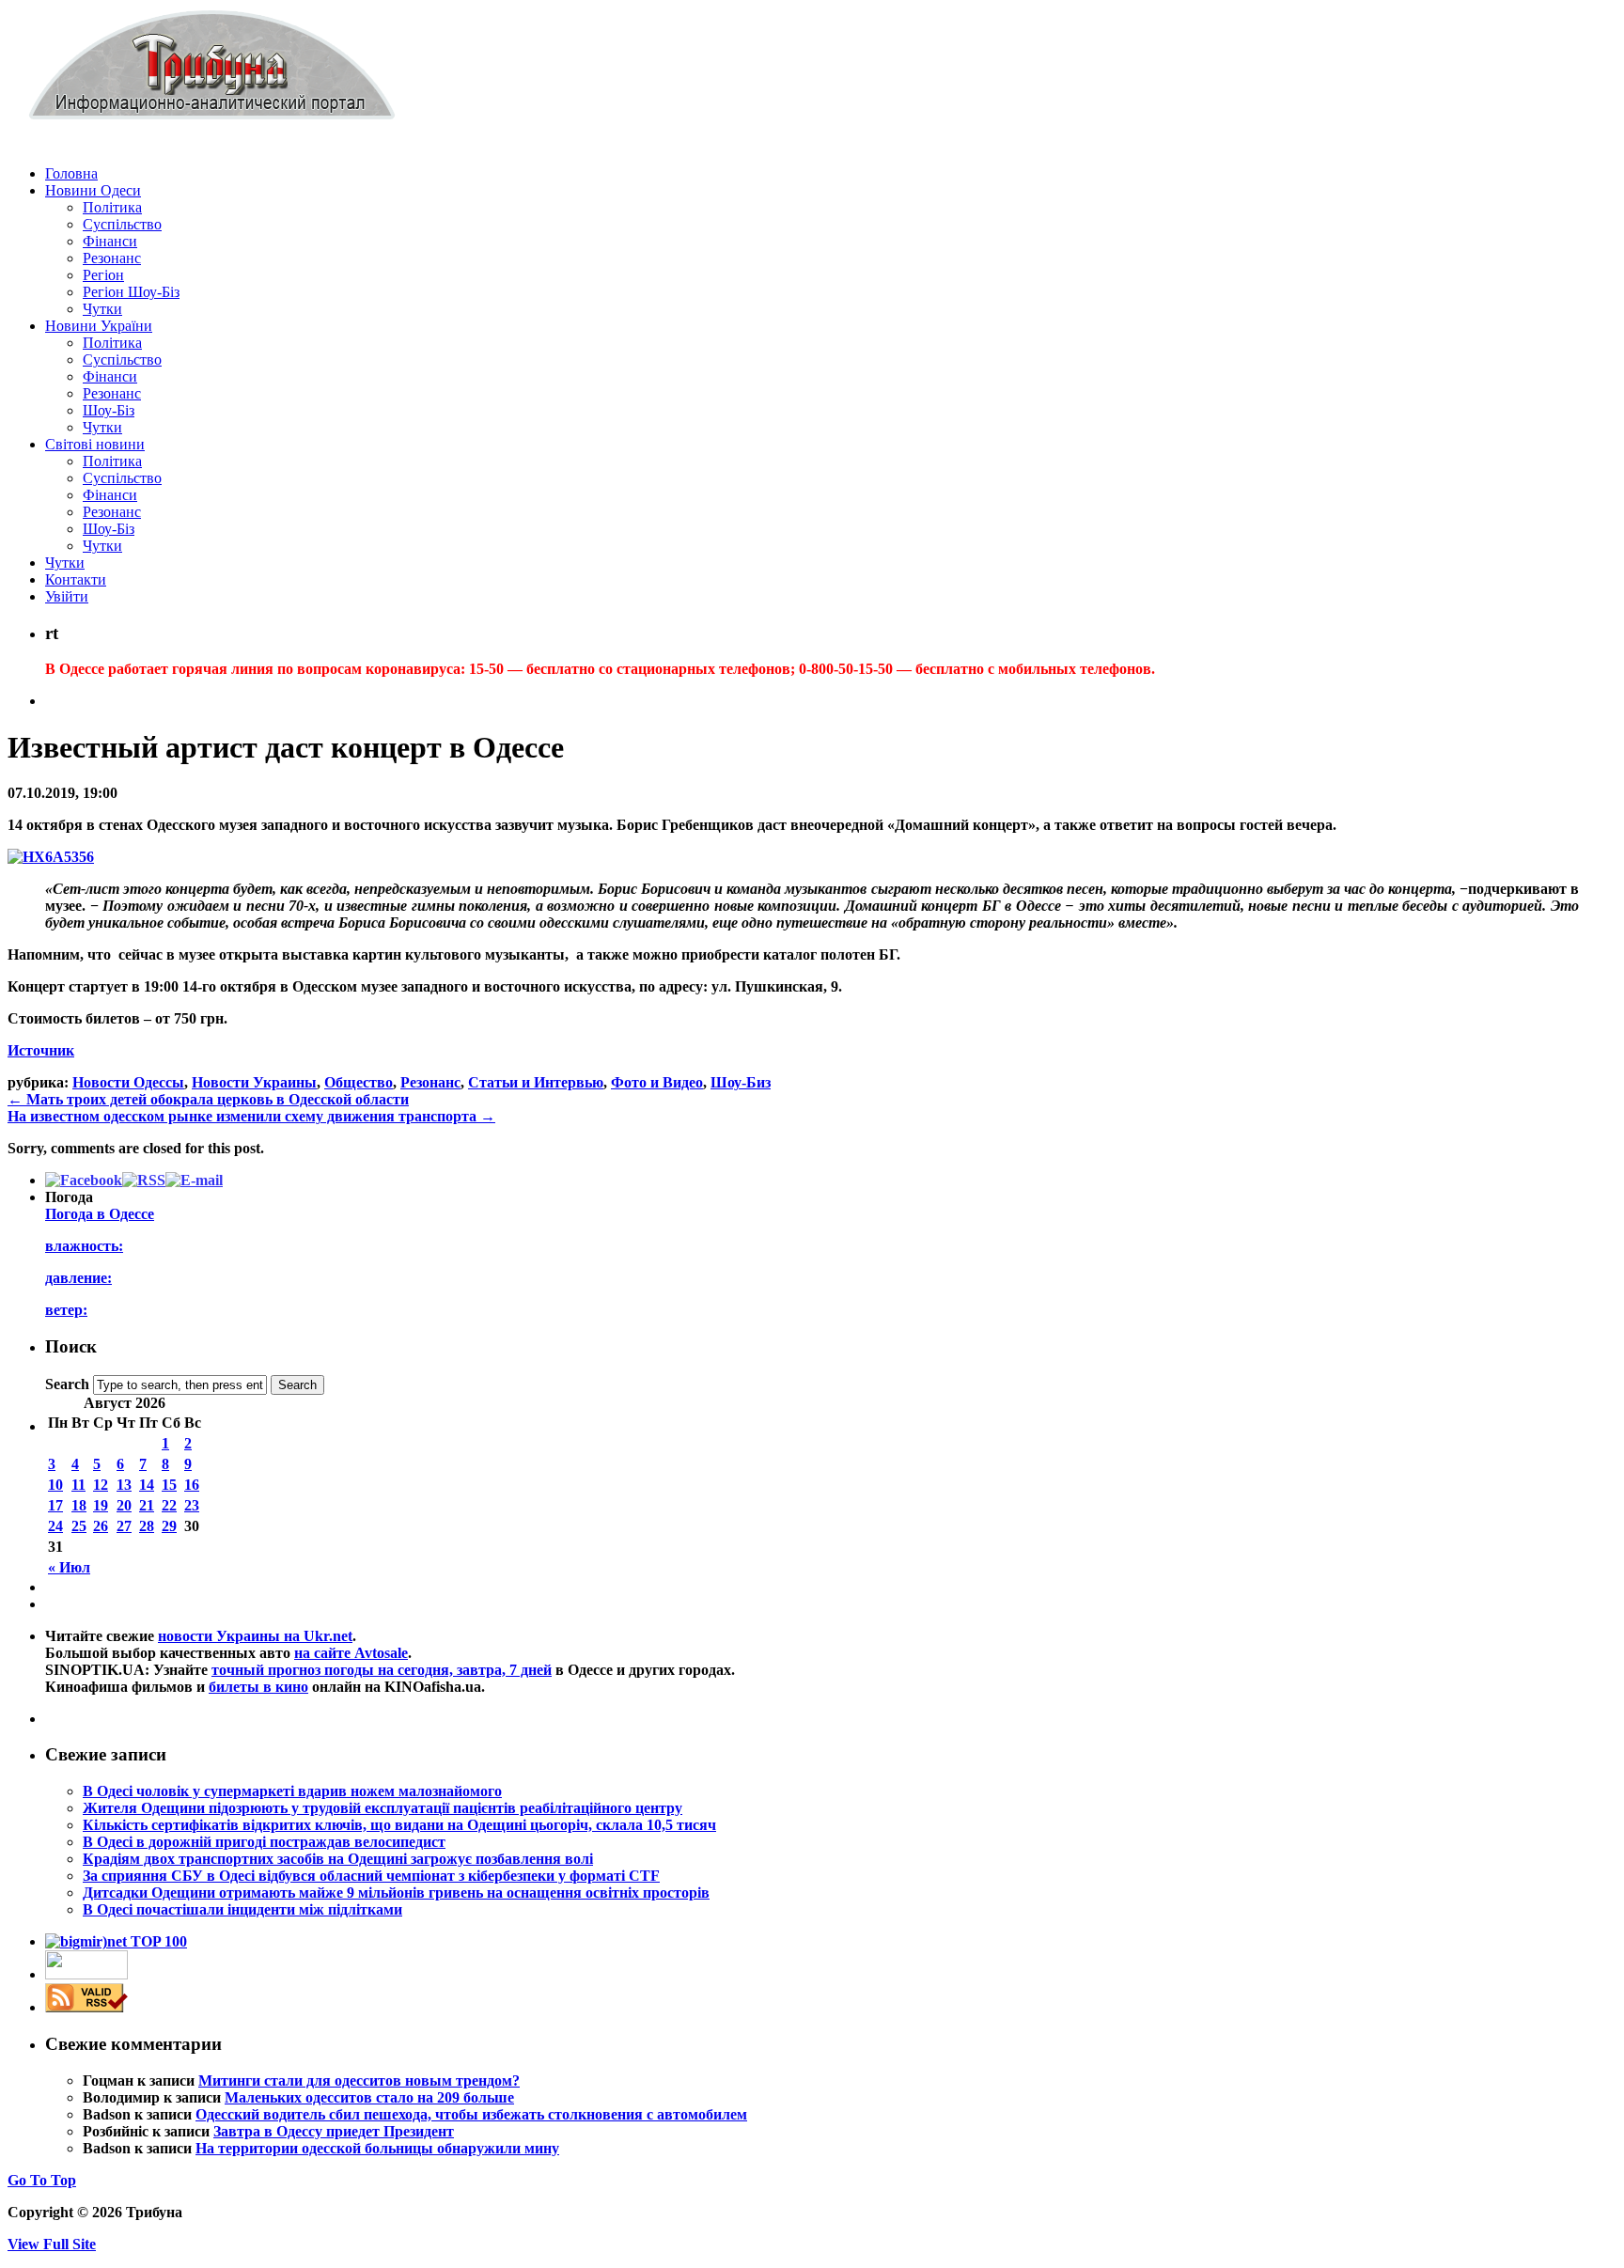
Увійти (67, 596)
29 (169, 1526)
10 (55, 1485)
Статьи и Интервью (536, 1082)
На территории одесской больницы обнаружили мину (377, 2148)
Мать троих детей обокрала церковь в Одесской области (208, 1099)
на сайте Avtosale (351, 1653)
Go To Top (42, 2180)
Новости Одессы (128, 1082)
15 (169, 1485)
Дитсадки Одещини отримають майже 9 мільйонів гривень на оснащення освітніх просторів (396, 1893)
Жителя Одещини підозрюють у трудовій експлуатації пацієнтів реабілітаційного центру (383, 1808)
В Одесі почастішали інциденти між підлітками (242, 1909)
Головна (71, 173)
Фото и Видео (657, 1082)
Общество (359, 1082)
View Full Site (52, 2244)
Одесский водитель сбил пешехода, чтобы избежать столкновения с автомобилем (471, 2114)
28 (147, 1526)
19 (101, 1505)
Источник (41, 1050)
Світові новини (95, 444)
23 (192, 1505)
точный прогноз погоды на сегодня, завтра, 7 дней (382, 1670)
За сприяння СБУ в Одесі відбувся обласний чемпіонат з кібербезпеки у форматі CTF (371, 1876)
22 (169, 1505)
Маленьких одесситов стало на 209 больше (369, 2097)
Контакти (76, 579)
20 (124, 1505)
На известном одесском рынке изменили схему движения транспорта (251, 1116)
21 (147, 1505)
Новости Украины (254, 1082)
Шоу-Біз (109, 410)
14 (147, 1485)
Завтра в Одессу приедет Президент (334, 2131)
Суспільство (122, 224)
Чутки (102, 309)
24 (55, 1526)
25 (79, 1526)
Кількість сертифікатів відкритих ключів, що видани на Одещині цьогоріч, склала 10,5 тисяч (399, 1825)
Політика (112, 207)
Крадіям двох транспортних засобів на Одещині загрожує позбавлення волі (338, 1859)
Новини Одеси (93, 190)
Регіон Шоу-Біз (131, 292)
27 (124, 1526)
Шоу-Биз (741, 1082)
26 (101, 1526)
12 (101, 1485)
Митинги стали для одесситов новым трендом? (359, 2080)
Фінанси (110, 241)
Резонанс (112, 258)
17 (55, 1505)
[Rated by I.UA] (86, 1974)
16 (192, 1485)
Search (67, 1384)
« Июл (69, 1567)
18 (79, 1505)
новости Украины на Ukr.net (255, 1636)
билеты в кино (258, 1687)
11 (78, 1485)
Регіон (103, 275)
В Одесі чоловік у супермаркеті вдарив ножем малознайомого (292, 1791)
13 (124, 1485)
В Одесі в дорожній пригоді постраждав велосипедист (264, 1842)
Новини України (99, 326)
